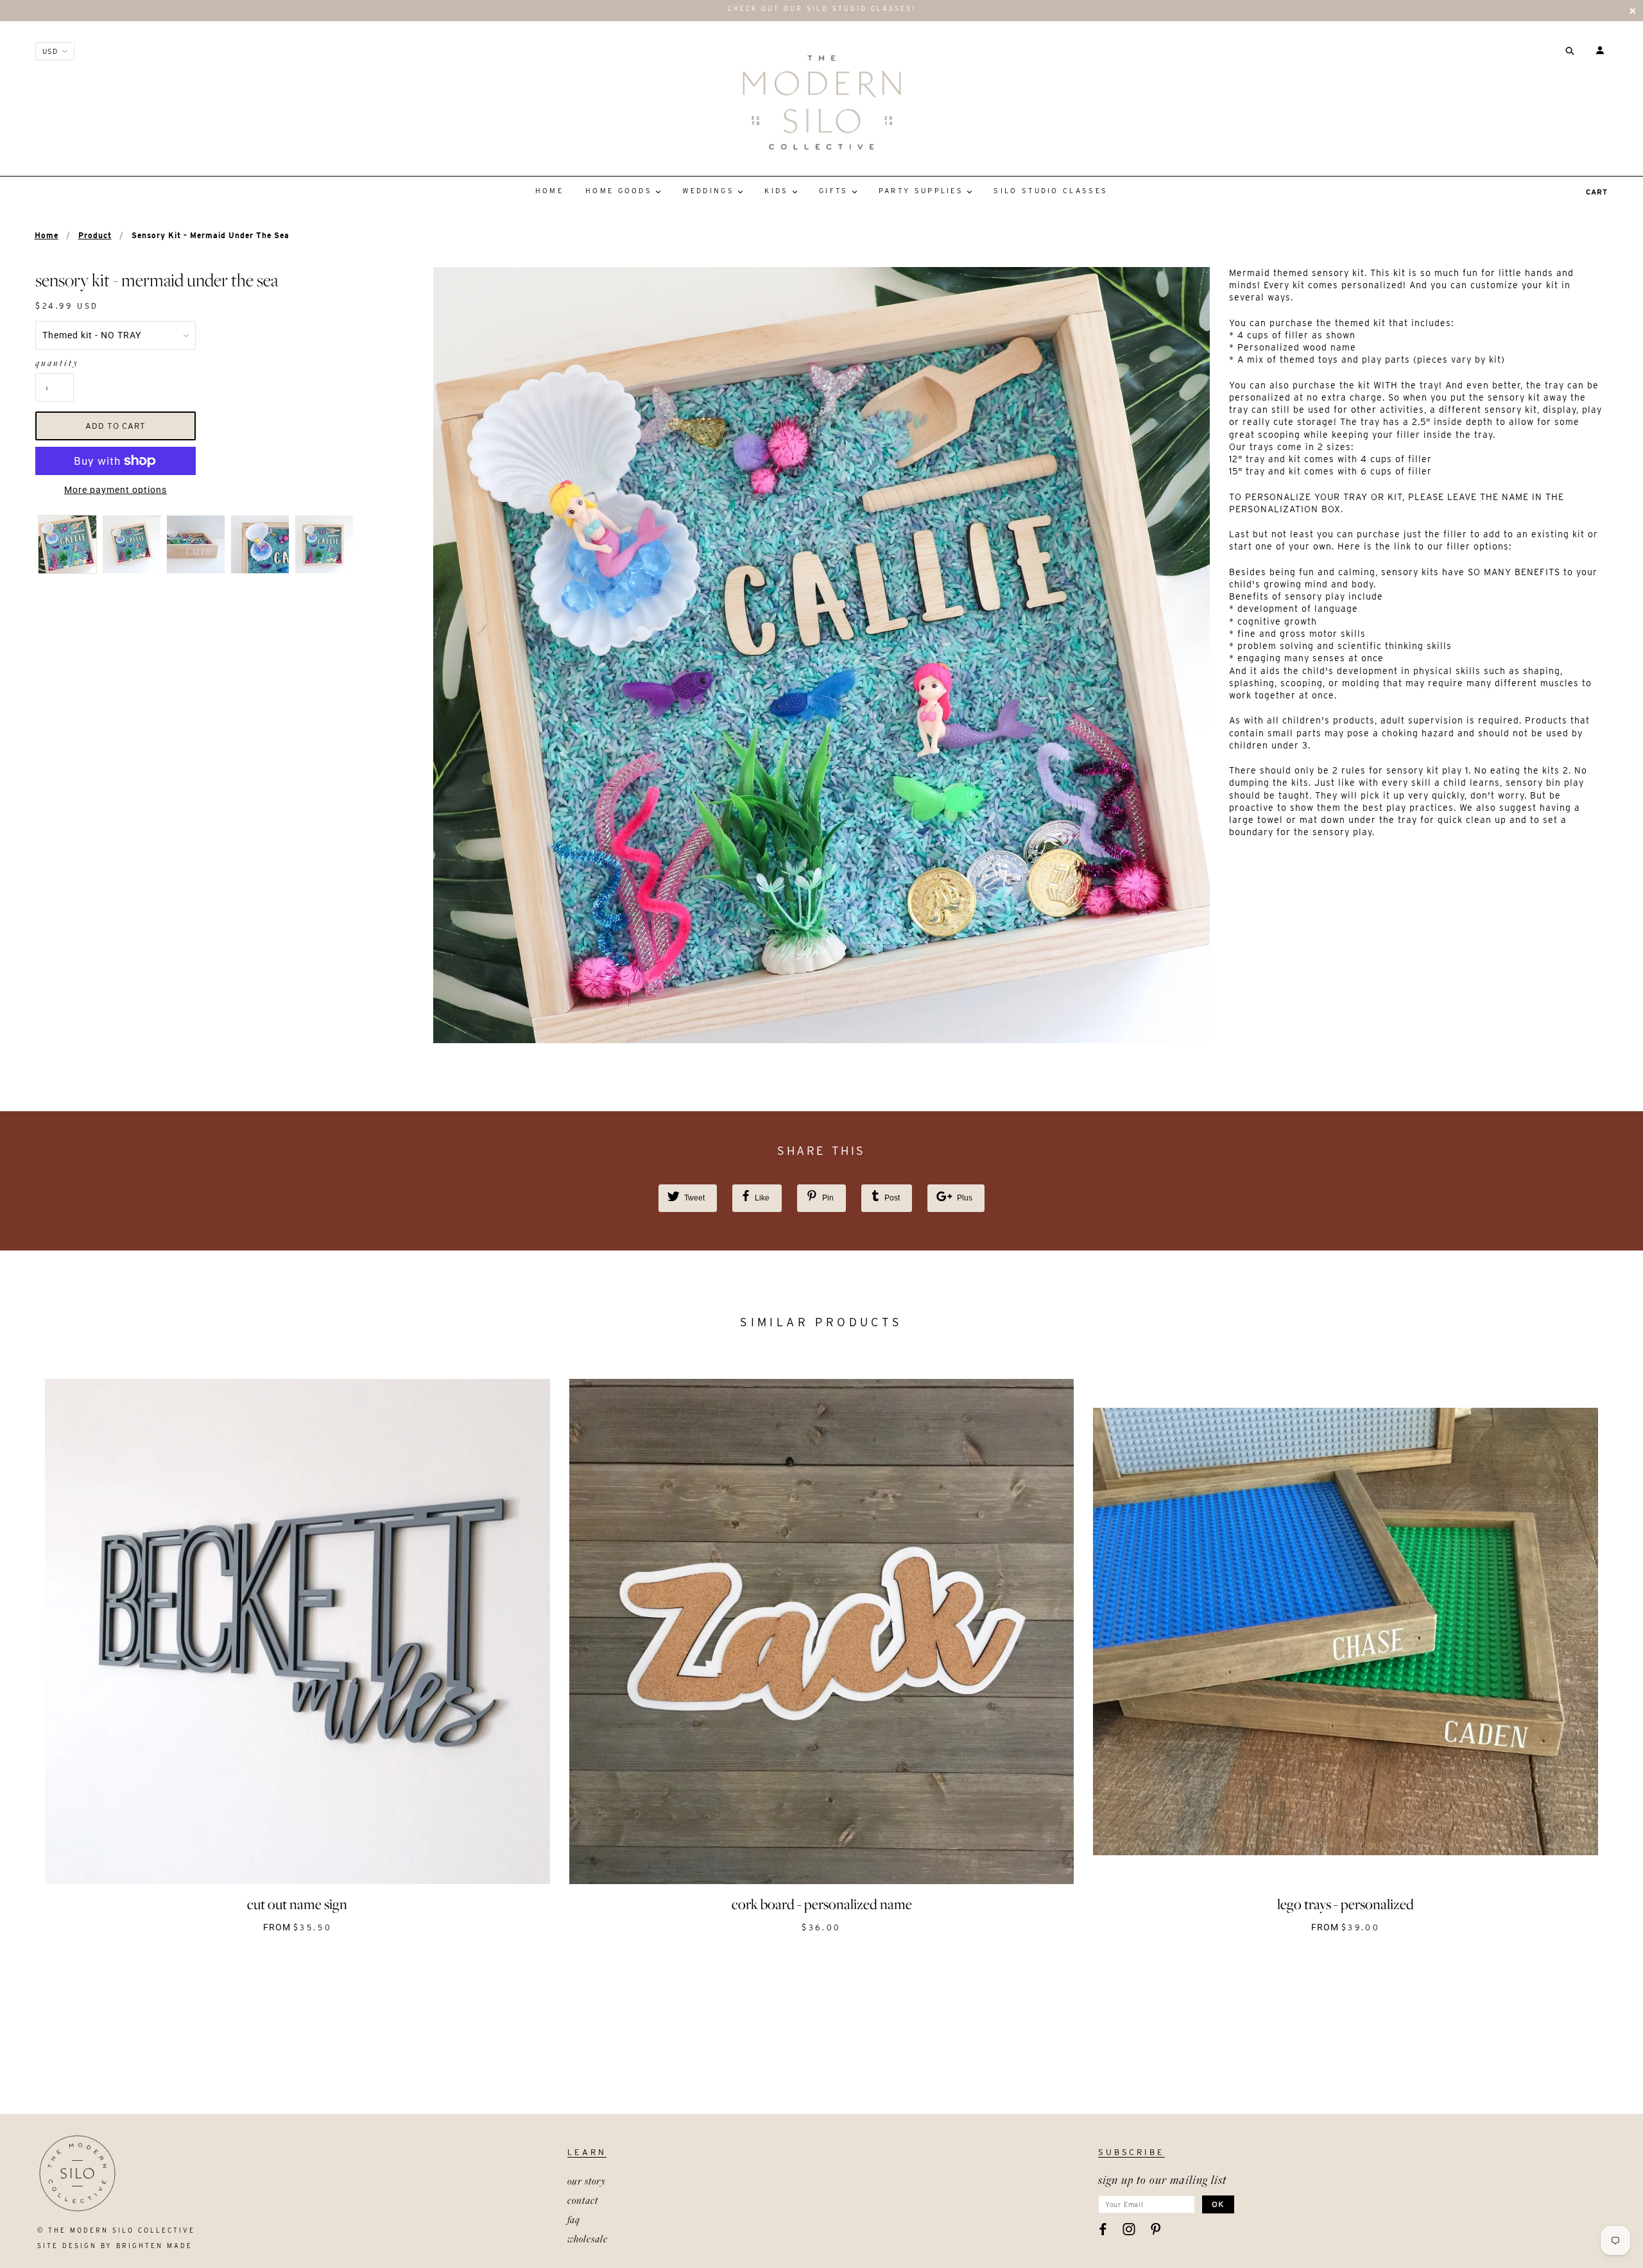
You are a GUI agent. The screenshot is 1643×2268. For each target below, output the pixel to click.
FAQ (574, 2219)
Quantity (55, 363)
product (95, 235)
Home (47, 235)
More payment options (116, 490)
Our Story (587, 2181)
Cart (1597, 192)
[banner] (822, 102)
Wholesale (588, 2238)
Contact (583, 2200)
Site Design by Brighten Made (115, 2246)
